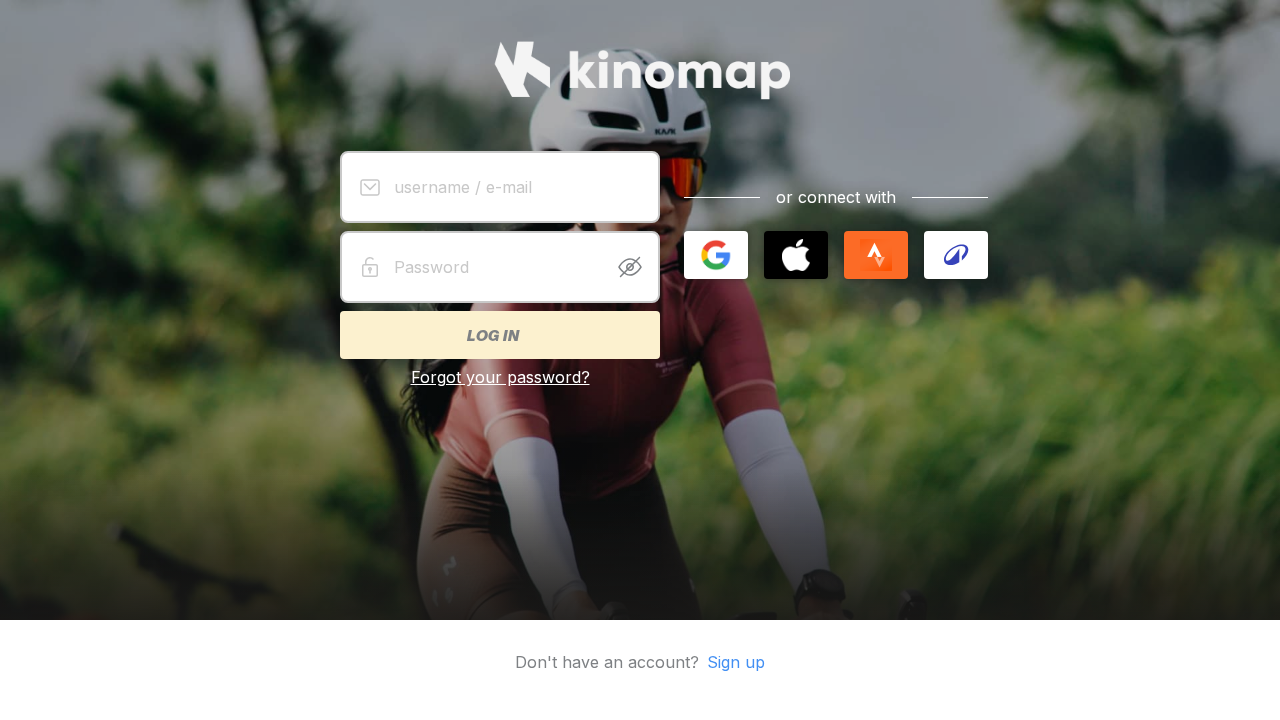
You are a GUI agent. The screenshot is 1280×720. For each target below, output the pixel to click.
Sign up (736, 662)
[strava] (876, 255)
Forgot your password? (500, 377)
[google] (716, 255)
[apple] (796, 255)
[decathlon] (956, 255)
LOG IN (492, 335)
